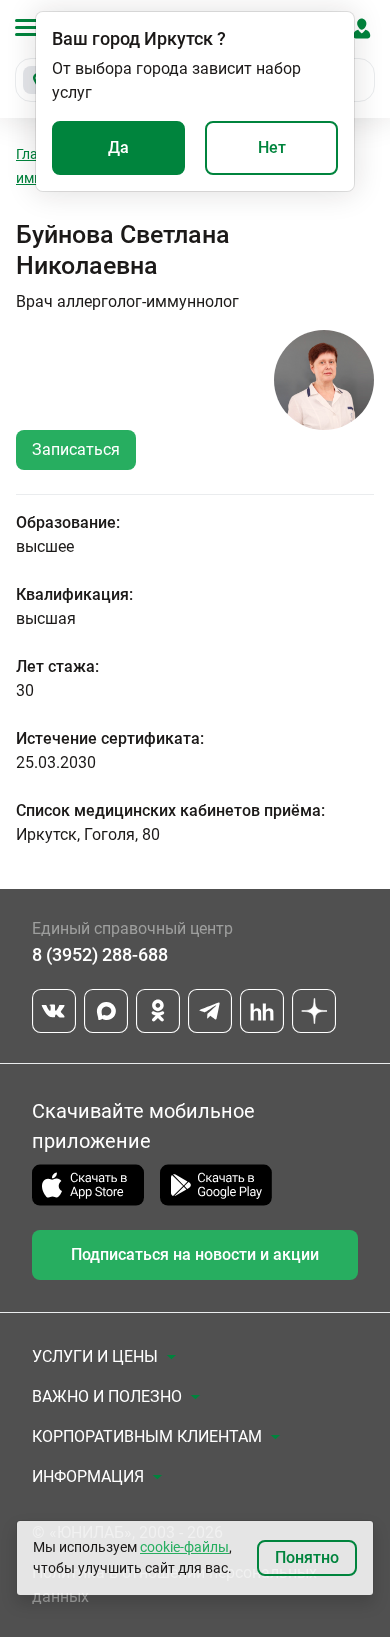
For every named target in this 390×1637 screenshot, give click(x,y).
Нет (272, 147)
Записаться (76, 449)
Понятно (307, 1557)
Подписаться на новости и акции (195, 1254)
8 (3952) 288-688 (100, 954)
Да (118, 147)
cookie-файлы (184, 1547)
